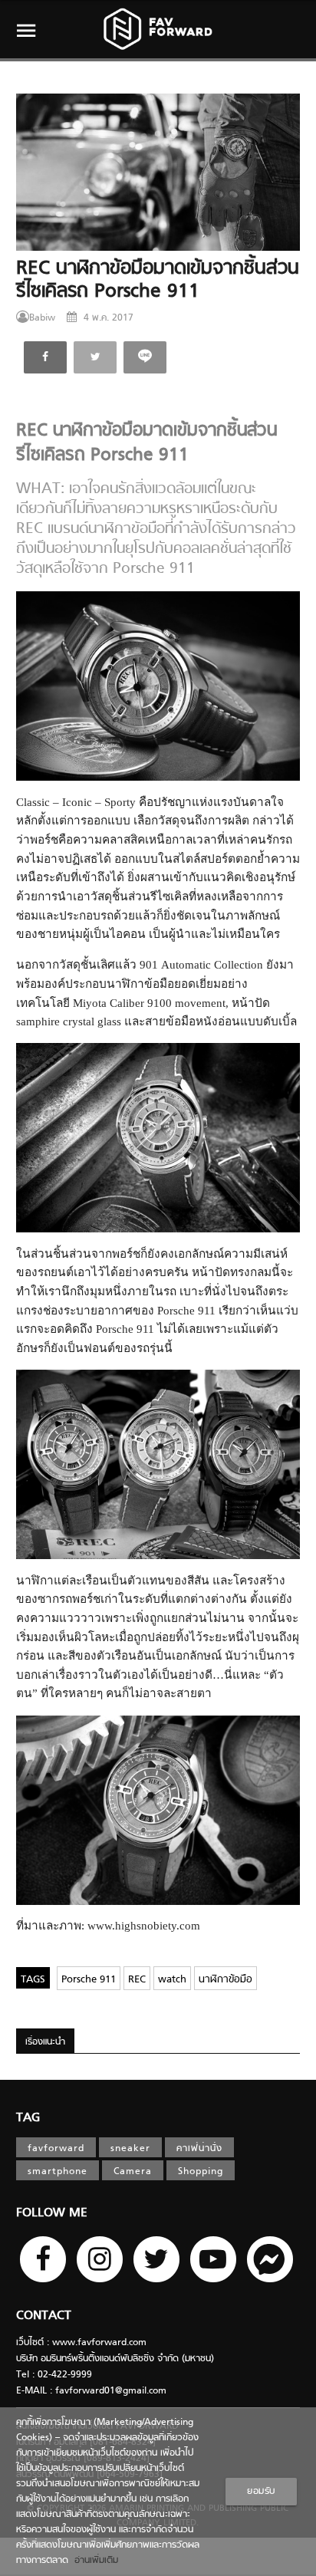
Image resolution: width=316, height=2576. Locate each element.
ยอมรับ (261, 2492)
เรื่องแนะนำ (45, 2042)
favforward (56, 2149)
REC (137, 1980)
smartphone (58, 2172)
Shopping (201, 2172)
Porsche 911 (89, 1980)
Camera (133, 2172)
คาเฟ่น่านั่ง (199, 2149)
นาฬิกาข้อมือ (225, 1980)
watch (172, 1980)
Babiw (42, 318)
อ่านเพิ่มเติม (93, 2561)
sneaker (130, 2149)
